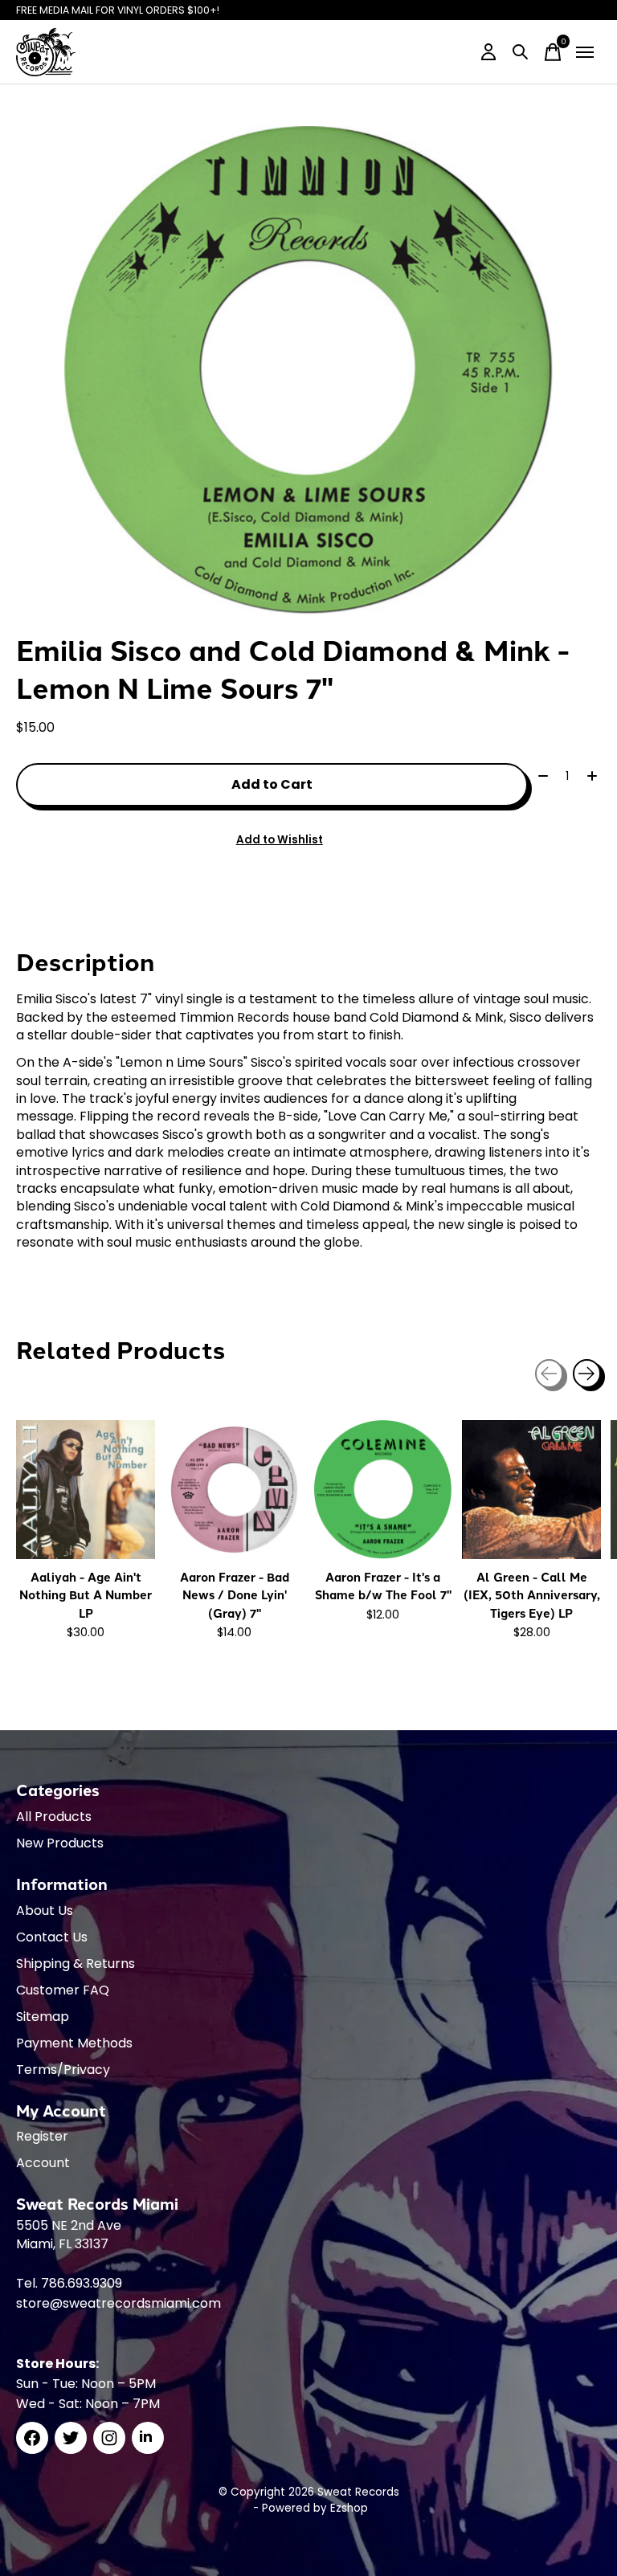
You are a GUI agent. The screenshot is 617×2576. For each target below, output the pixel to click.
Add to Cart (272, 784)
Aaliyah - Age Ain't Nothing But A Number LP (86, 1595)
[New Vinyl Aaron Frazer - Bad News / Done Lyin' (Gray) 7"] (234, 1490)
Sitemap (43, 2017)
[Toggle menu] (585, 52)
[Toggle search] (521, 52)
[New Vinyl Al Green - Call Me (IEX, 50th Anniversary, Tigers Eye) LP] (531, 1490)
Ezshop (349, 2508)
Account (43, 2163)
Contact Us (52, 1937)
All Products (54, 1817)
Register (42, 2136)
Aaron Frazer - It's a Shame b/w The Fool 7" (383, 1586)
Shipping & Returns (76, 1964)
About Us (45, 1911)
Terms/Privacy (63, 2070)
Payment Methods (74, 2043)
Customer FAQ (63, 1990)
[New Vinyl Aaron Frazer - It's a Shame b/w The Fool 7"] (383, 1490)
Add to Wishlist (280, 840)
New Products (60, 1843)
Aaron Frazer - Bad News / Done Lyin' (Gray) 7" (235, 1595)
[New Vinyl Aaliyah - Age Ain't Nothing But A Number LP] (86, 1490)
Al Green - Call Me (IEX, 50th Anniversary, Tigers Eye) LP (532, 1595)
